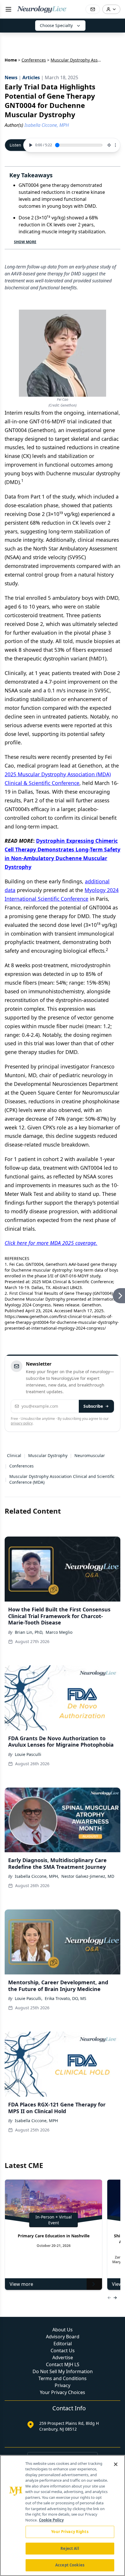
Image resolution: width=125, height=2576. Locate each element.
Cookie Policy (51, 2520)
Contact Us (63, 2351)
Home (11, 60)
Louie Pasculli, (29, 1998)
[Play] (30, 145)
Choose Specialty (56, 25)
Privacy (63, 2385)
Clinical (14, 1455)
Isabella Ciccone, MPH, (37, 1876)
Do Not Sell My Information (63, 2371)
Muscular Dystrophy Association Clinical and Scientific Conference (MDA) (62, 1479)
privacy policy (22, 1423)
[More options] (115, 145)
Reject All (70, 2548)
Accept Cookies (70, 2565)
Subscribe (93, 1406)
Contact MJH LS (63, 2364)
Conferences (34, 60)
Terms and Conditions (63, 2378)
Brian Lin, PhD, (29, 1632)
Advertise (63, 2357)
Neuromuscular (90, 1455)
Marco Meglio (59, 1632)
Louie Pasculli (28, 1754)
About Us (63, 2330)
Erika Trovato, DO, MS (66, 1998)
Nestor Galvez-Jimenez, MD (88, 1876)
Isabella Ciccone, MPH (36, 2121)
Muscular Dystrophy (48, 1455)
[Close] (116, 2464)
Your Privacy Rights (70, 2532)
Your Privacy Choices (63, 2392)
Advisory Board (63, 2337)
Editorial (63, 2344)
